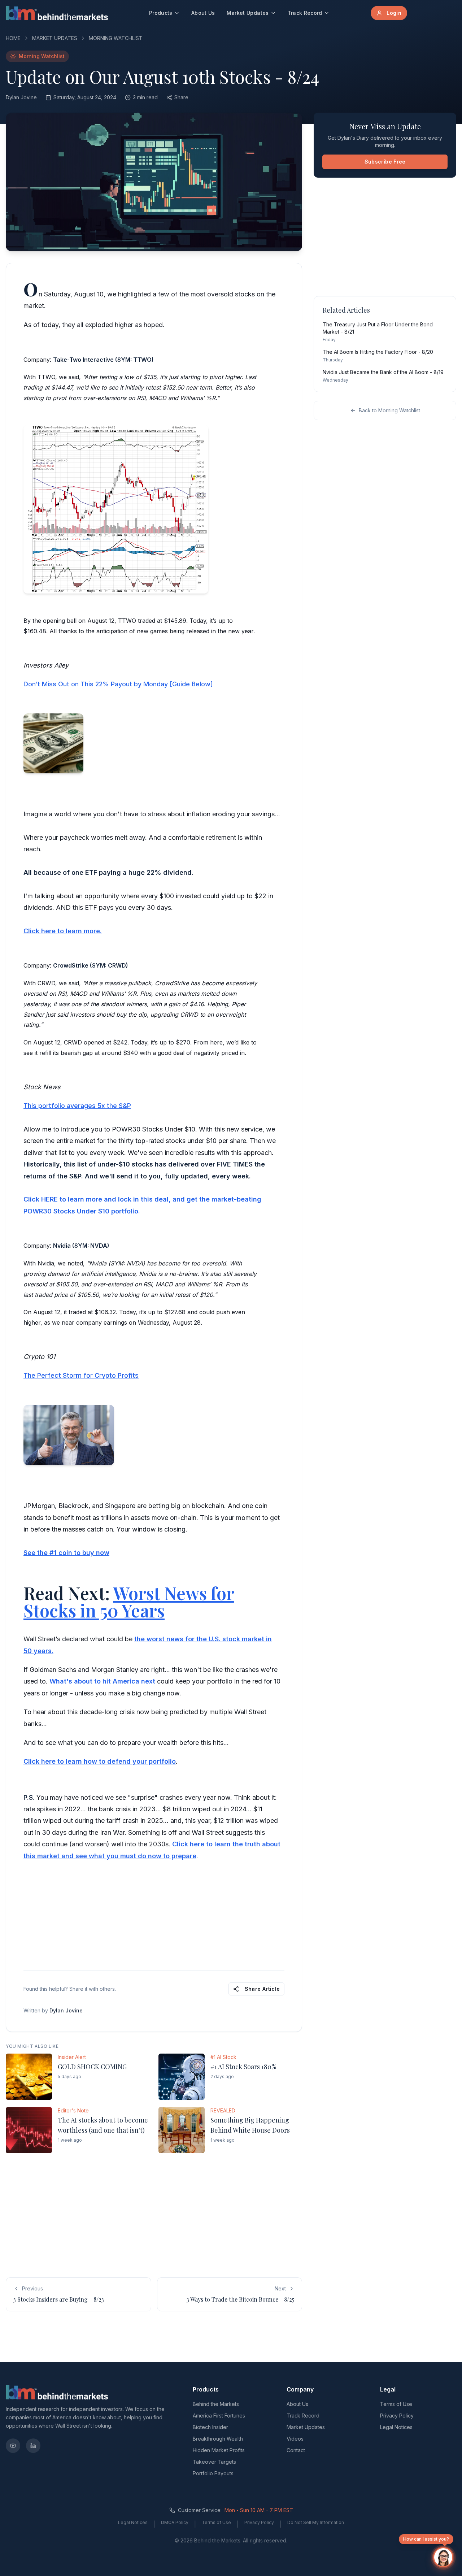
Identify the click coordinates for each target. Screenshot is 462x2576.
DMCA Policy (175, 2522)
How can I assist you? (426, 2539)
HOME (13, 38)
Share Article (262, 1989)
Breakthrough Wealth (218, 2439)
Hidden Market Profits (219, 2450)
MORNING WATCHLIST (116, 38)
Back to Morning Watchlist (389, 410)
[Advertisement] (154, 1915)
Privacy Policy (397, 2416)
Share (181, 97)
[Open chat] (443, 2557)
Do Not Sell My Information (316, 2522)
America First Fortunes (219, 2416)
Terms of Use (396, 2404)
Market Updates (248, 13)
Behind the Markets (216, 2404)
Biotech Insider (210, 2427)
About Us (203, 13)
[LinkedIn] (33, 2446)
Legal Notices (396, 2427)
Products (161, 13)
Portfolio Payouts (213, 2473)
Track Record (305, 13)
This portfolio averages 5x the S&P (77, 1106)
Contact (296, 2450)
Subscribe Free (385, 162)
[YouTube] (13, 2446)
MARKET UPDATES (55, 38)
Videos (295, 2439)
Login (394, 13)
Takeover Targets (214, 2462)
